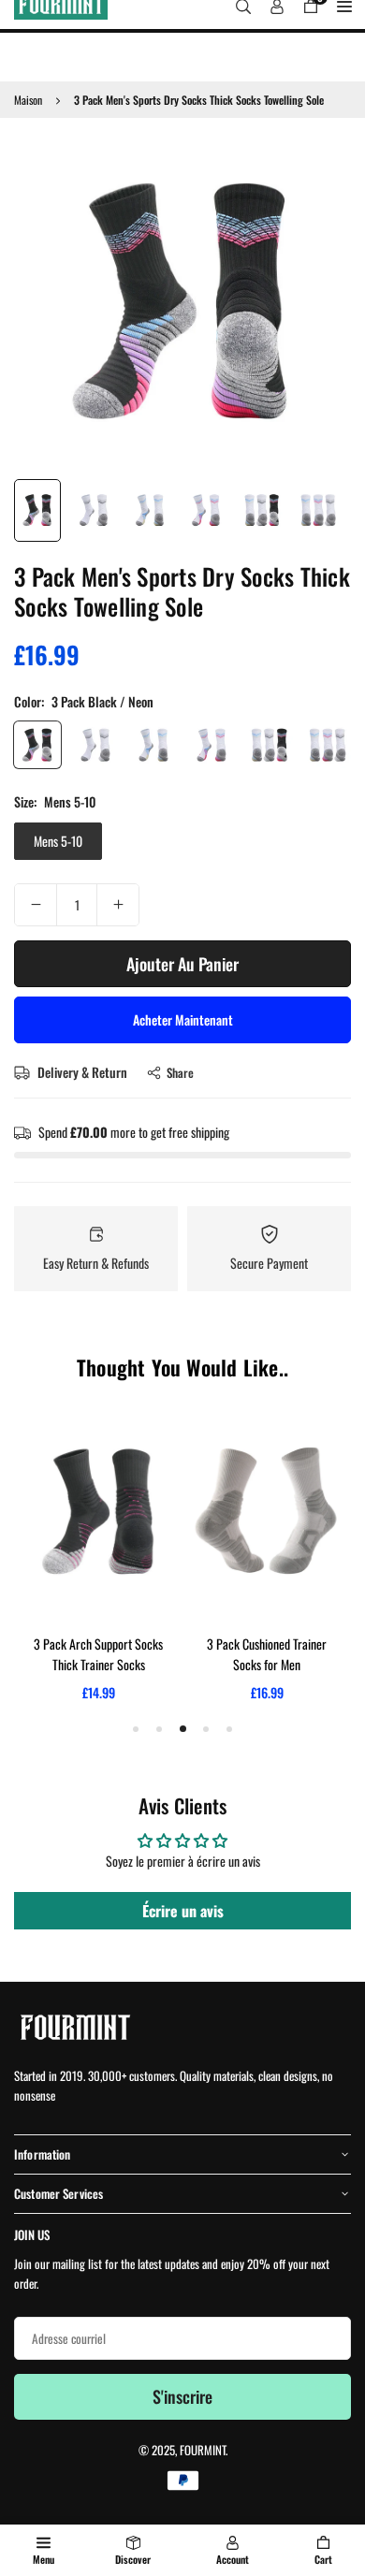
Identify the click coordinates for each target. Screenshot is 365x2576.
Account (233, 2559)
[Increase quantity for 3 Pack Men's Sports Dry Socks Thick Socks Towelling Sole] (118, 905)
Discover (133, 2559)
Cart (323, 2559)
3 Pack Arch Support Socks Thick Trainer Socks (98, 1654)
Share (180, 1072)
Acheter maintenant (183, 1019)
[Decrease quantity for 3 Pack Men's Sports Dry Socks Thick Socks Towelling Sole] (36, 905)
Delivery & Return (81, 1072)
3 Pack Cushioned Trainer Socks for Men (267, 1654)
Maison (28, 100)
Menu (44, 2559)
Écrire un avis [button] (183, 1911)
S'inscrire (182, 2396)
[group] (182, 300)
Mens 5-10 (58, 841)
